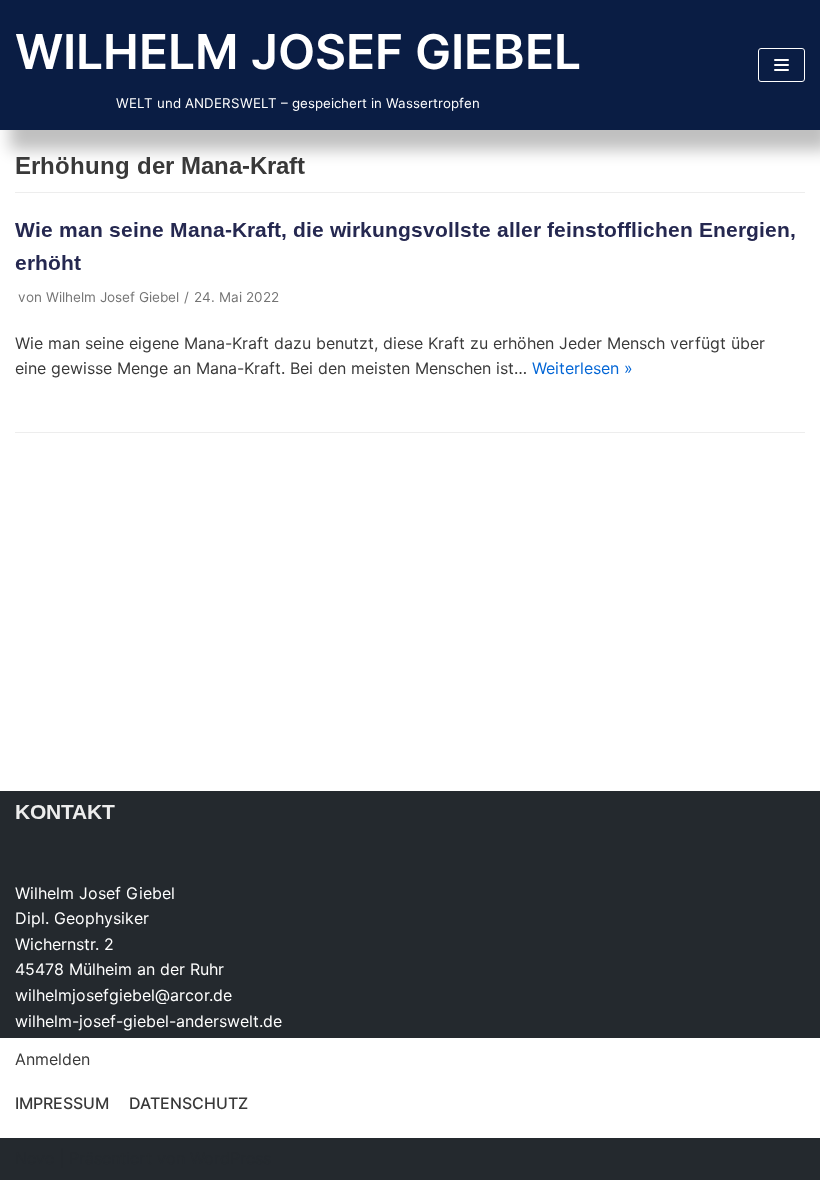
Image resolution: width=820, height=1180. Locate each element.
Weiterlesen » (582, 368)
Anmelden (52, 1059)
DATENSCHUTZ (188, 1103)
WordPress (230, 1158)
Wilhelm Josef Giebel (112, 297)
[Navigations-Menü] (781, 65)
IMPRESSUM (62, 1103)
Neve (34, 1158)
